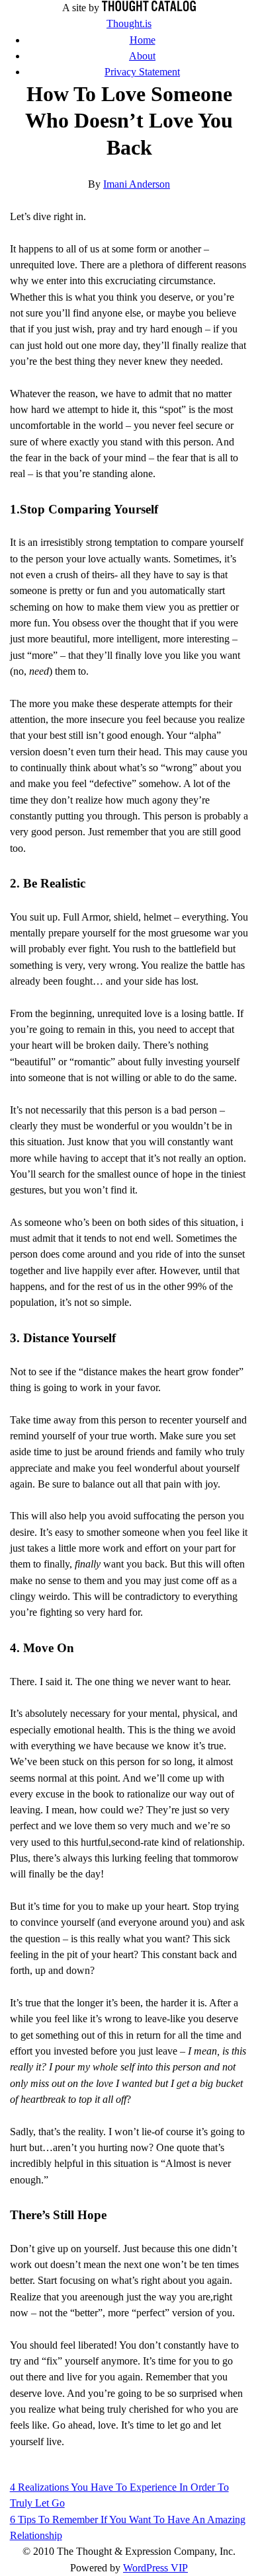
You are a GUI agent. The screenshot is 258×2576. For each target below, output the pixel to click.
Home (143, 40)
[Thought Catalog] (149, 8)
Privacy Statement (142, 72)
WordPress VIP (155, 2568)
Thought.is (129, 24)
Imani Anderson (137, 184)
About (142, 56)
